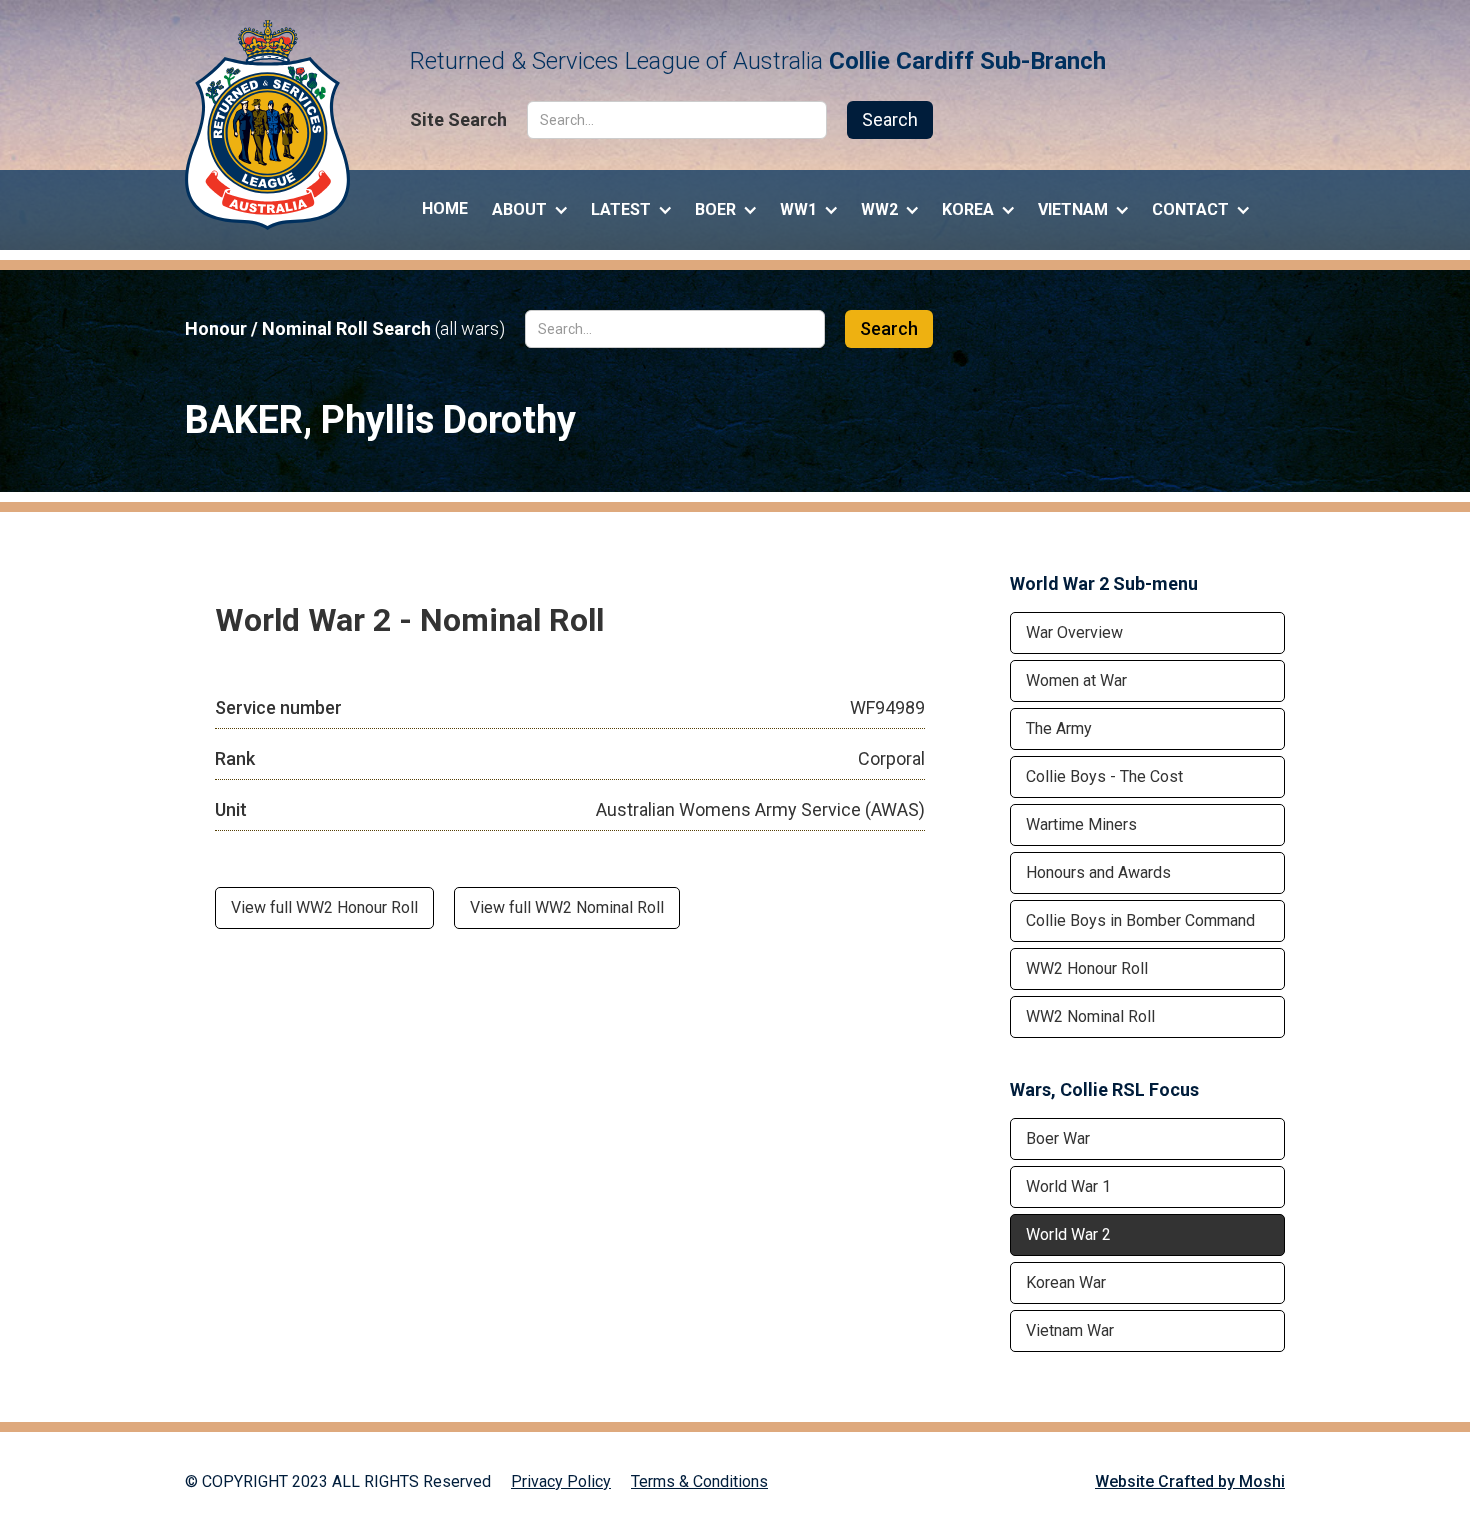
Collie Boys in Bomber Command (1140, 920)
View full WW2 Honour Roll (324, 907)
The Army (1059, 728)
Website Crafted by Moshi (1190, 1481)
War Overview (1074, 632)
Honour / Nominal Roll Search (345, 329)
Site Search (458, 120)
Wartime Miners (1081, 824)
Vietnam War (1070, 1330)
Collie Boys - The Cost (1104, 776)
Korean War (1066, 1282)
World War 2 (1068, 1234)
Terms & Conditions (699, 1481)
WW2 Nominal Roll (1090, 1016)
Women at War (1076, 680)
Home (445, 208)
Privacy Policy (561, 1481)
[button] (529, 205)
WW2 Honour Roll (1087, 968)
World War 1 (1068, 1186)
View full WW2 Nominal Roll (567, 907)
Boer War (1058, 1138)
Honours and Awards (1098, 872)
